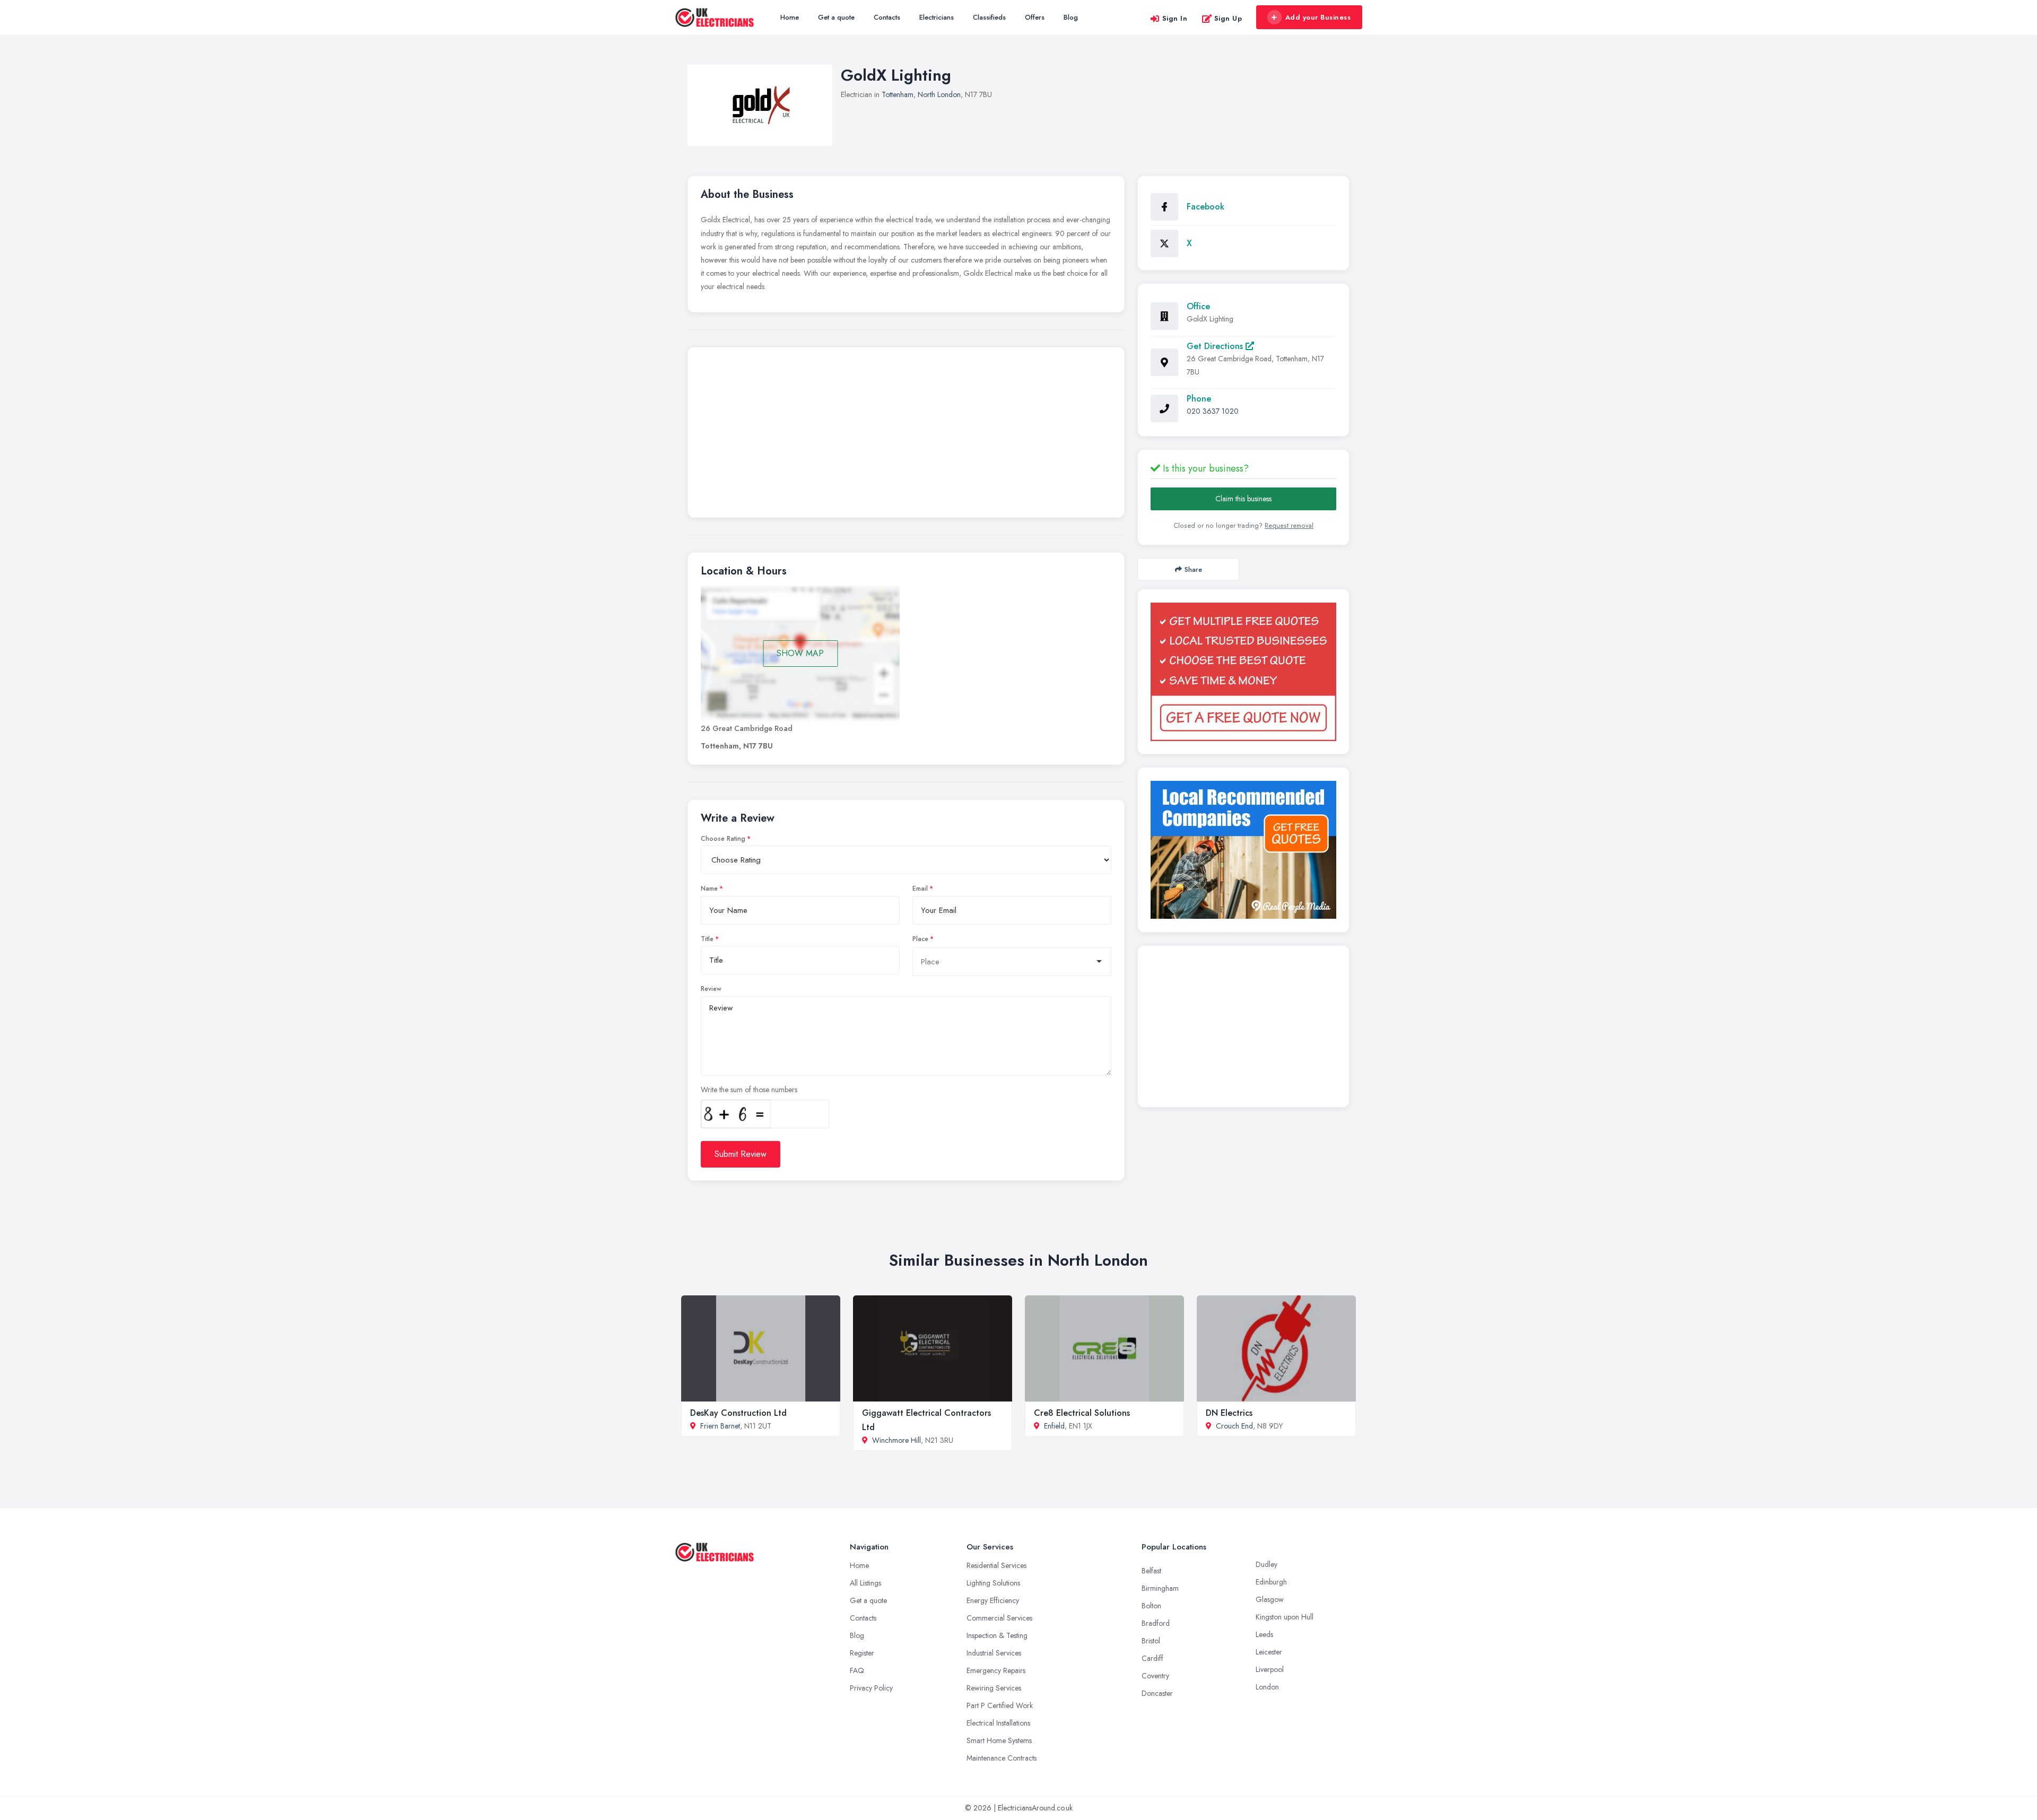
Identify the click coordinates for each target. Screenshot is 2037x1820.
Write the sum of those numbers (749, 1090)
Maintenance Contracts (1002, 1758)
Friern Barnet (720, 1426)
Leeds (1264, 1634)
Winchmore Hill (896, 1440)
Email (920, 889)
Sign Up (1228, 18)
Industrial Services (994, 1653)
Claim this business (1243, 499)
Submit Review (741, 1154)
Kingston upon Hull (1285, 1617)
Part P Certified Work (1000, 1705)
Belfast (1151, 1571)
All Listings (865, 1583)
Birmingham (1160, 1588)
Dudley (1266, 1564)
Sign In (1175, 18)
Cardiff (1152, 1658)
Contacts (887, 17)
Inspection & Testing (997, 1635)
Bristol (1151, 1641)
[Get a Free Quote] (1243, 672)
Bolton (1151, 1606)
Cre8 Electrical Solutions (1082, 1413)
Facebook (1205, 207)
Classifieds (989, 17)
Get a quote (836, 17)
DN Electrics (1229, 1413)
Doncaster (1157, 1693)
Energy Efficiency (993, 1600)
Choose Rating (723, 839)
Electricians (937, 17)
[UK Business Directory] (1243, 850)
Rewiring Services (994, 1688)
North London (939, 94)
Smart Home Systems (999, 1740)
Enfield (1054, 1426)
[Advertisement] (906, 435)
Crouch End (1234, 1426)
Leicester (1269, 1652)
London (1267, 1687)
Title (707, 939)
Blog (1071, 17)
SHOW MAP (800, 653)
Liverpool (1270, 1669)
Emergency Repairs (996, 1670)
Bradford (1156, 1623)
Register (862, 1653)
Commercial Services (999, 1618)
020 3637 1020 (1213, 411)
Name (709, 889)
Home (790, 17)
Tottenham (898, 94)
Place (920, 939)
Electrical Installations (998, 1723)
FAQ (857, 1670)
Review (711, 989)
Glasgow (1270, 1599)
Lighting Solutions (993, 1583)
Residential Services (996, 1565)
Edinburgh (1271, 1582)
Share (1193, 569)
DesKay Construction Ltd (738, 1413)
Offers (1035, 17)
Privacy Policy (871, 1688)
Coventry (1155, 1676)
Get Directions (1216, 346)
